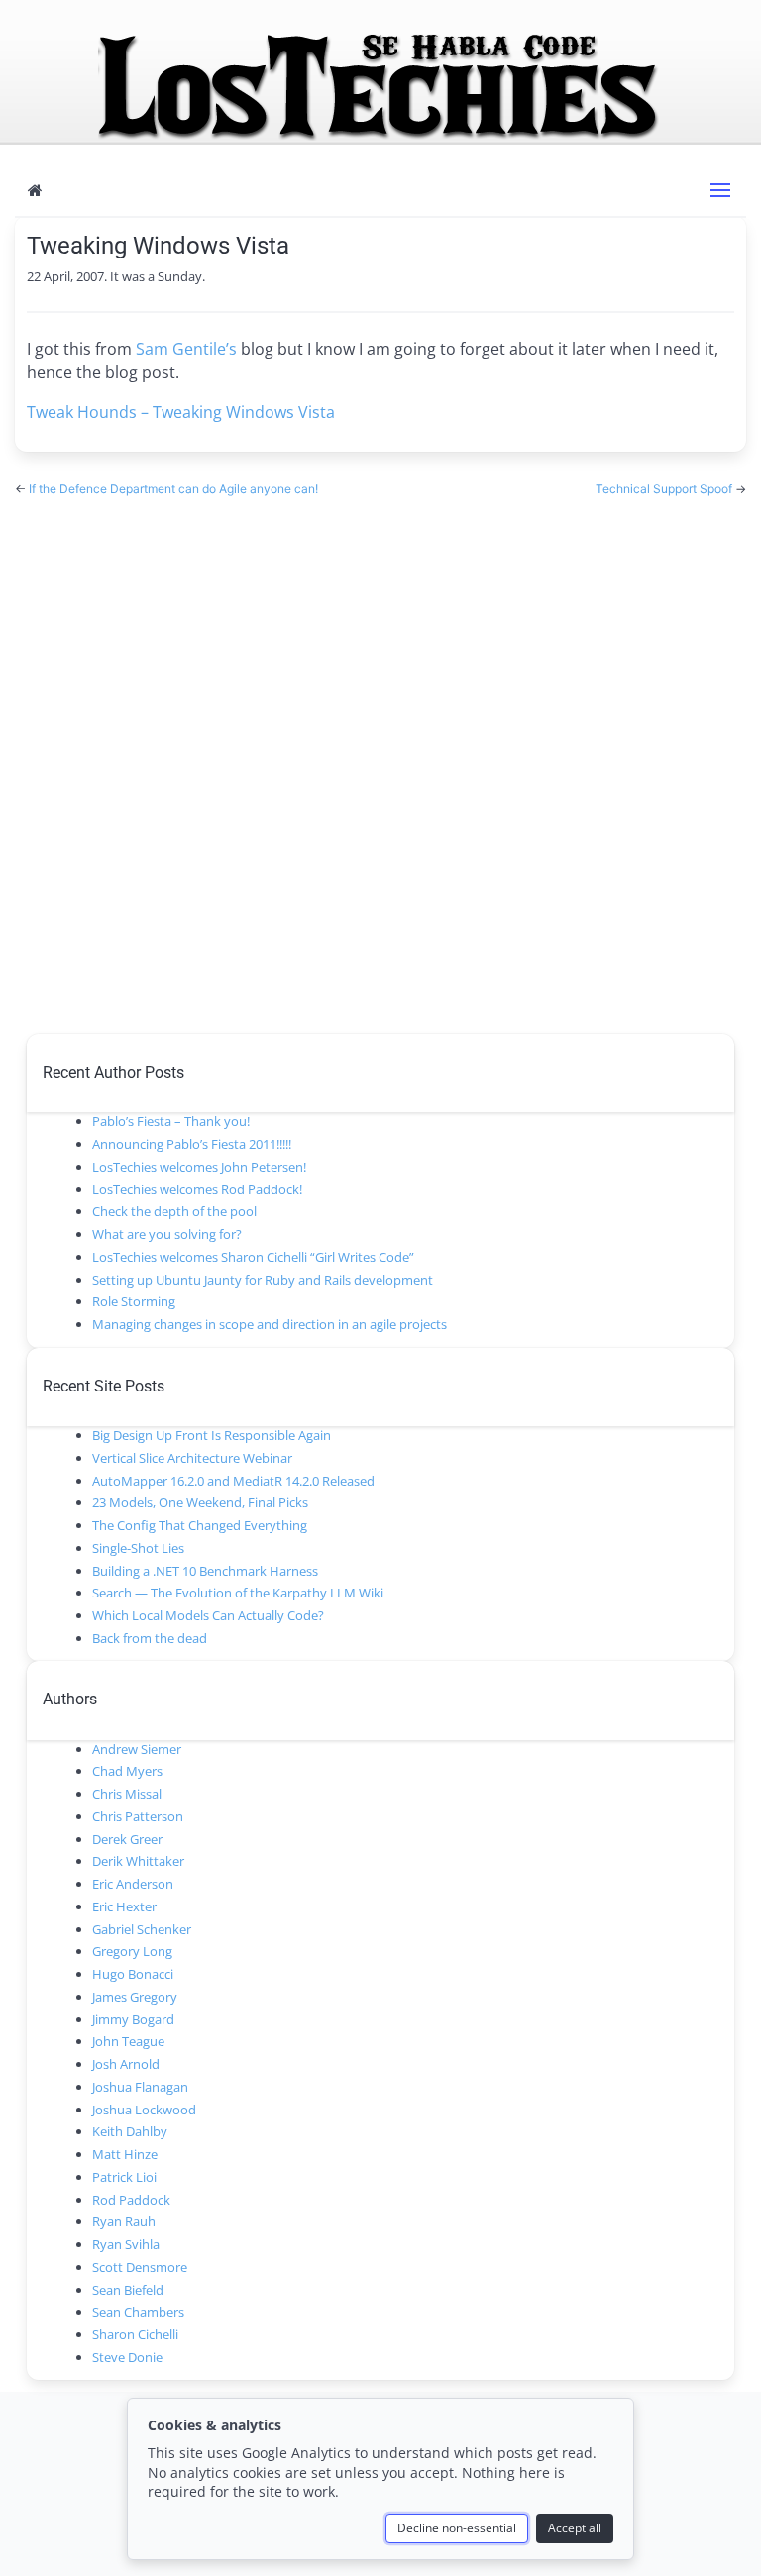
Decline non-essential (457, 2528)
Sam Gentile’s (186, 349)
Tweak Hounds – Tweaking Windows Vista (181, 412)
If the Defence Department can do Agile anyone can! (173, 489)
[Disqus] (380, 757)
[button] (720, 190)
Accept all (575, 2528)
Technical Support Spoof (665, 489)
